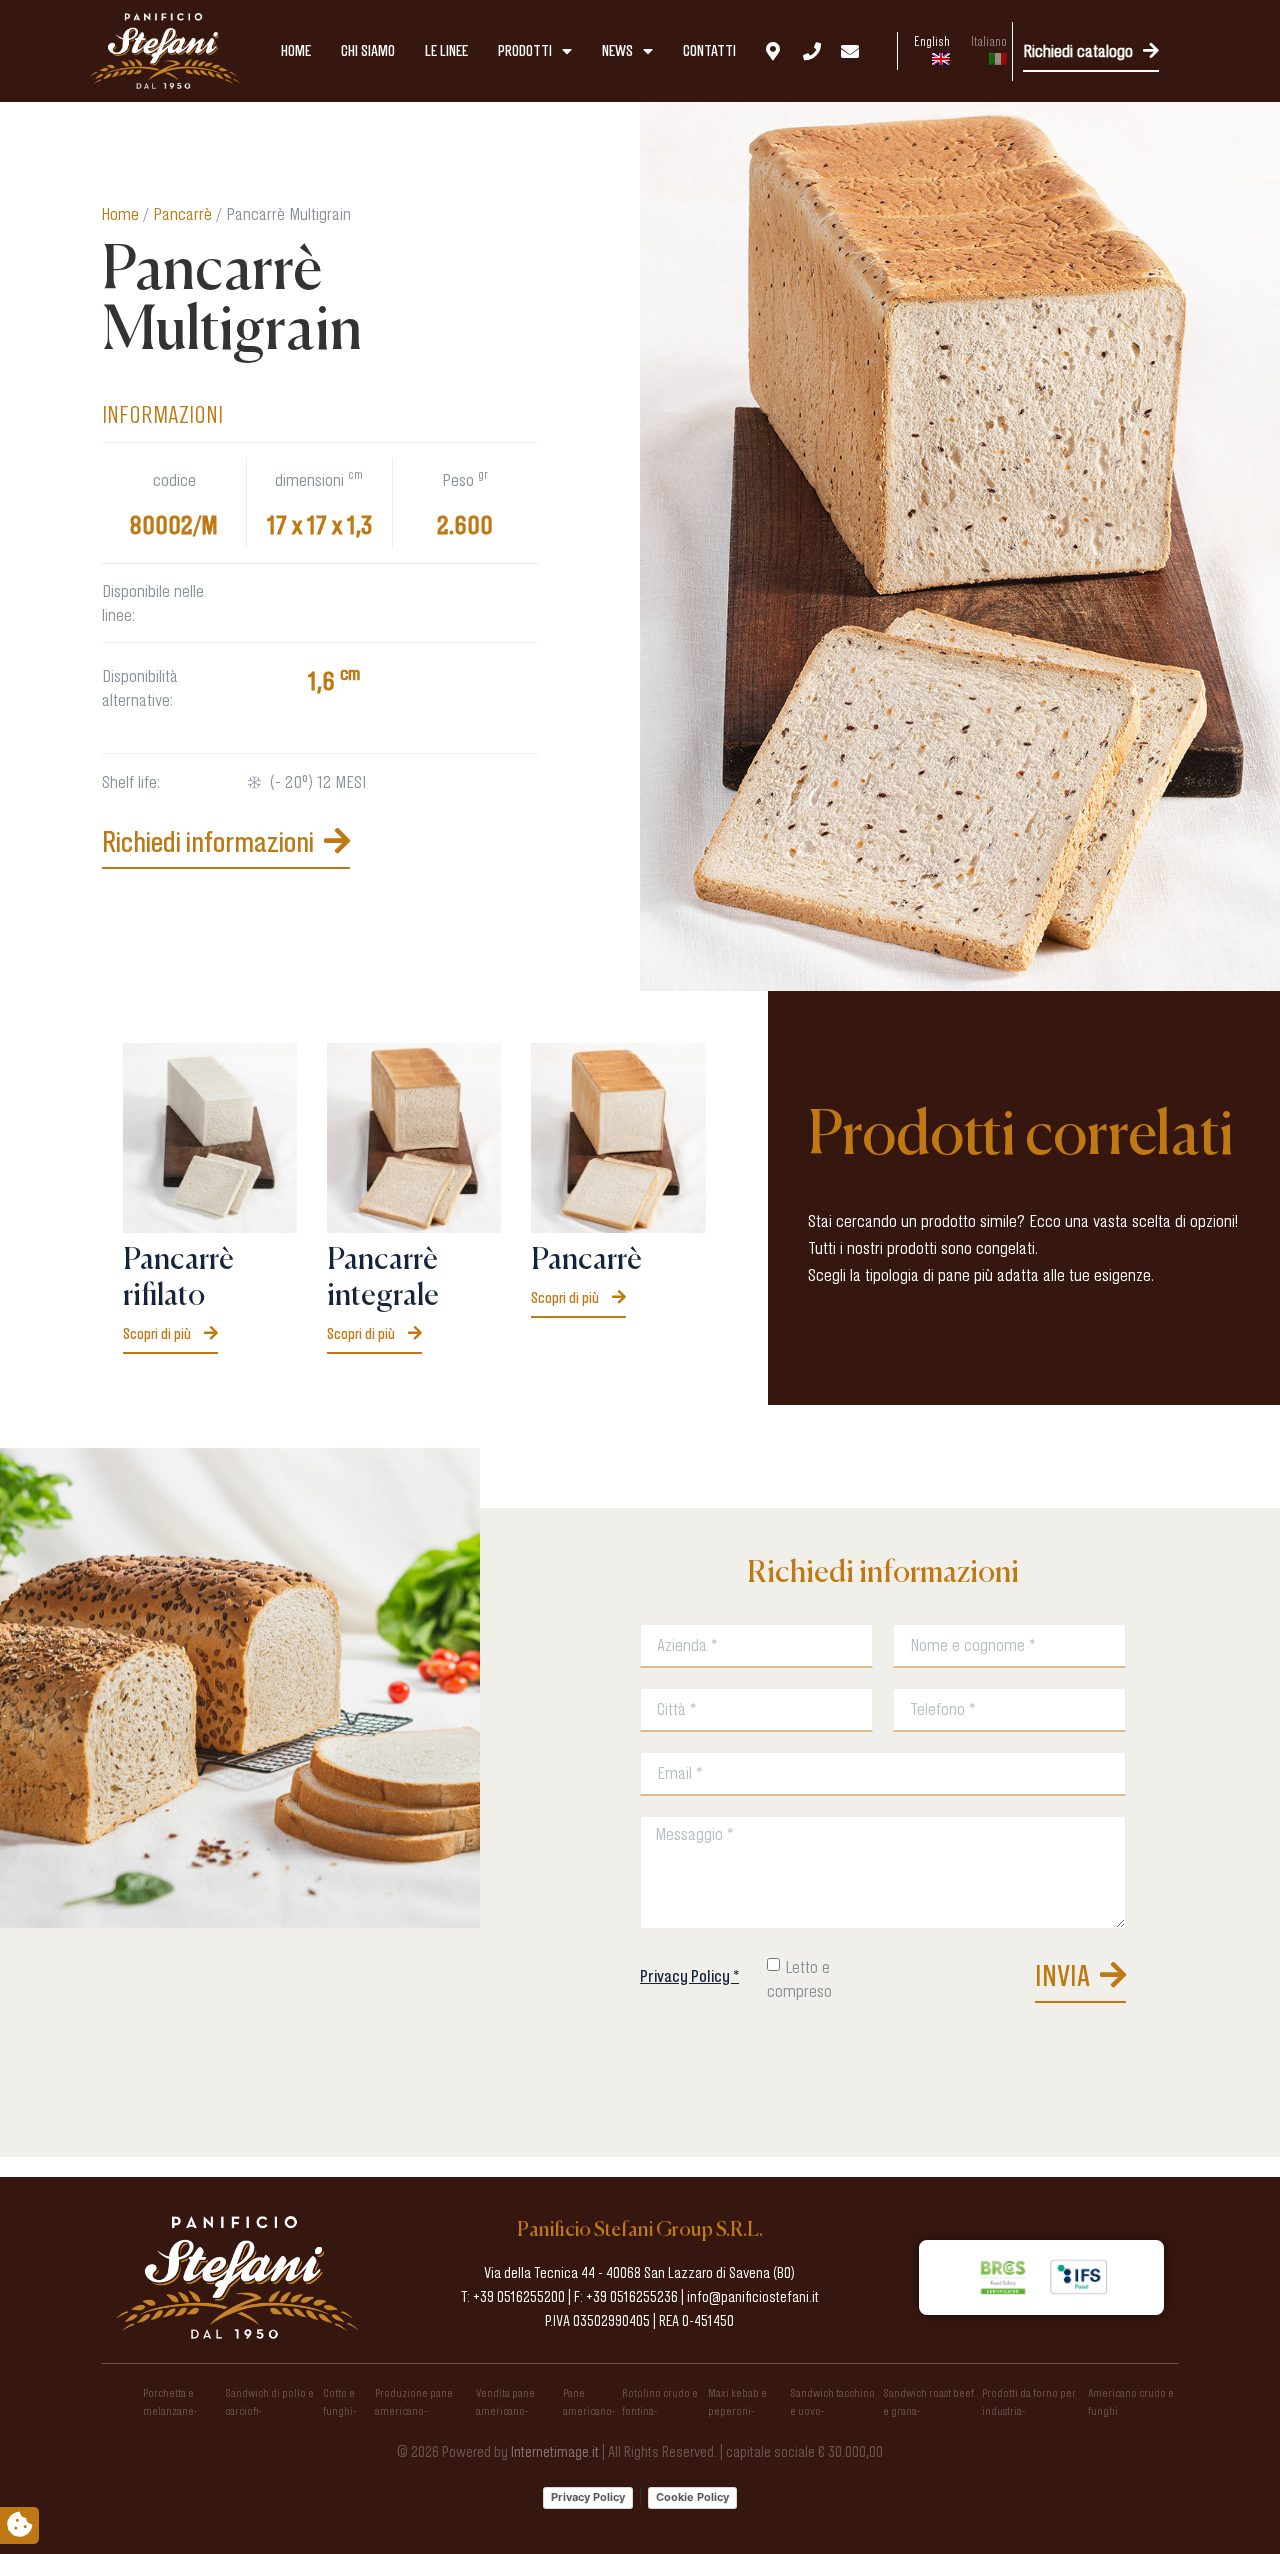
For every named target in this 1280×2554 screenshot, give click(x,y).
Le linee (446, 51)
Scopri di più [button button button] (566, 1297)
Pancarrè (182, 214)
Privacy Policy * (689, 1976)
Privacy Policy (588, 2497)
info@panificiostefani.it (753, 2296)
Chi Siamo (368, 51)
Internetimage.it (555, 2451)
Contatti (709, 51)
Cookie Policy (692, 2497)
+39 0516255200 (519, 2296)
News (617, 51)
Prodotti (525, 51)
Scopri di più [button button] (362, 1333)
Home (296, 51)
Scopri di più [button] (158, 1333)
